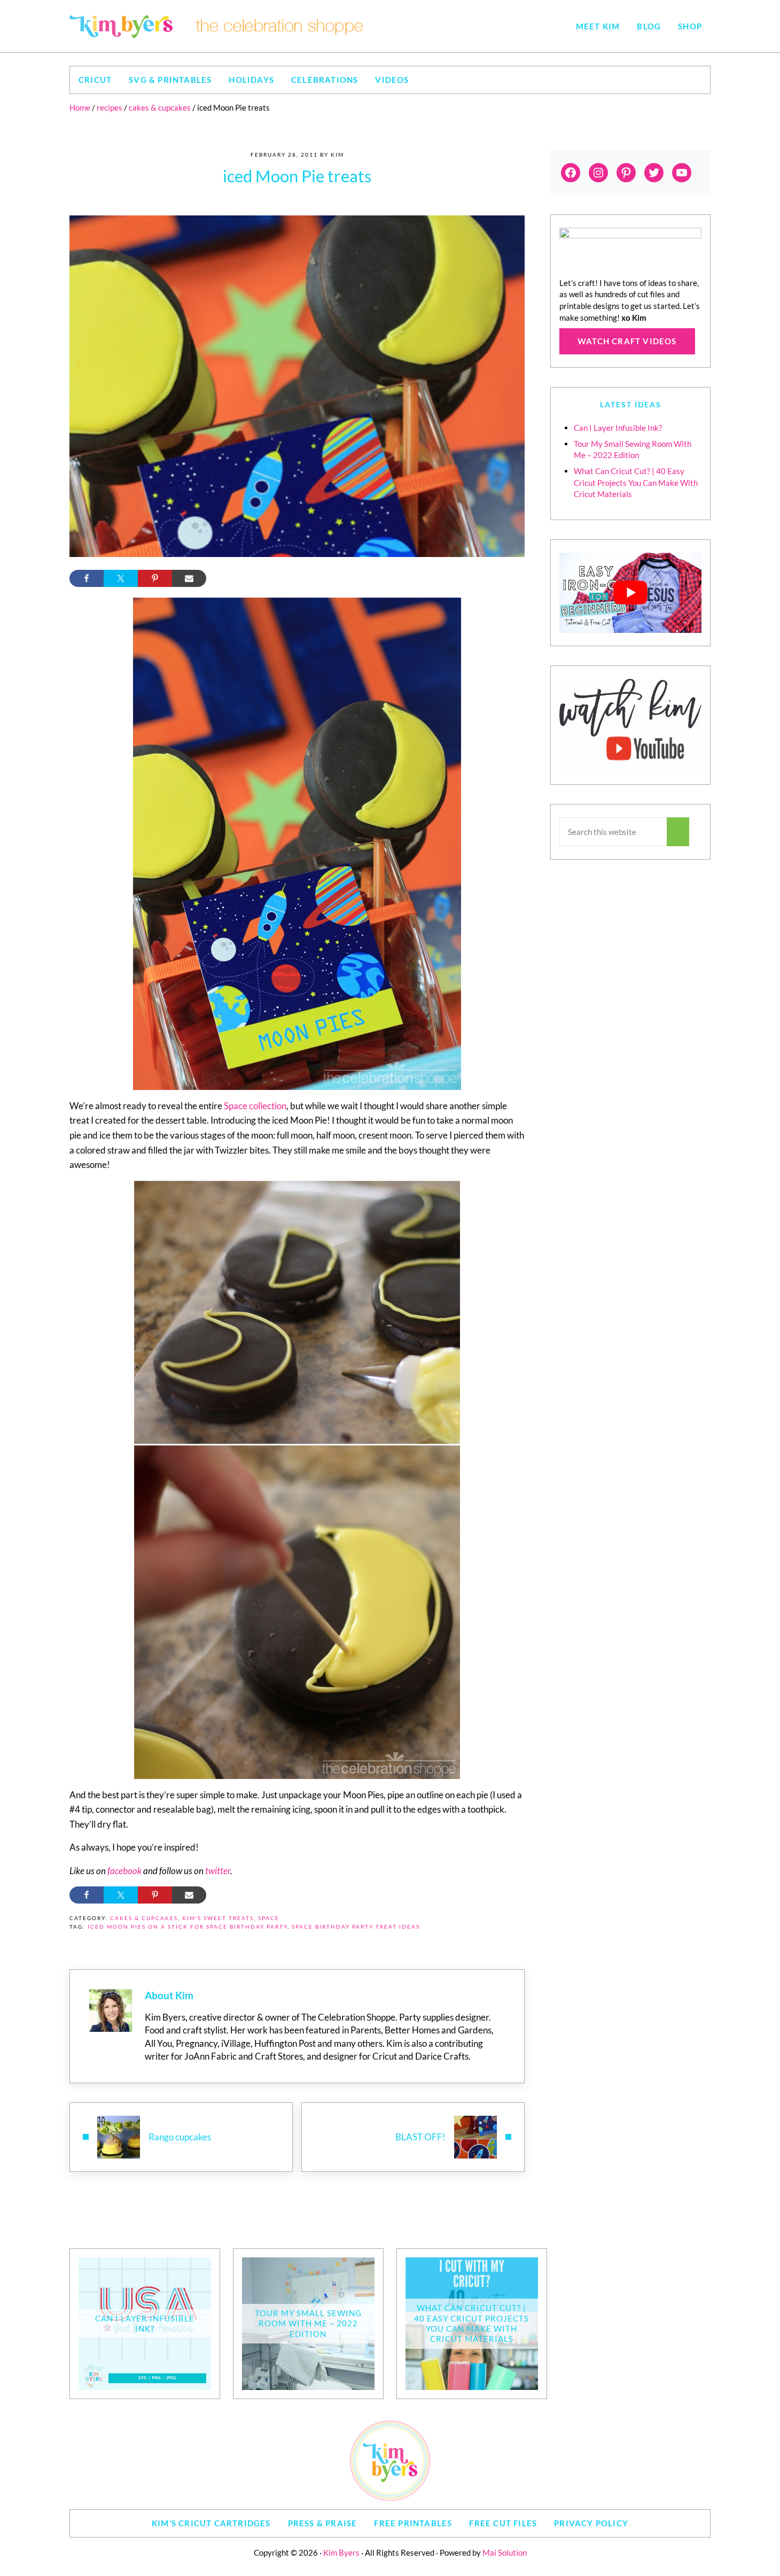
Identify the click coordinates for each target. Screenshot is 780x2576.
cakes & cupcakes (144, 1918)
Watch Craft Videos (627, 341)
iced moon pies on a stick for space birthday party (188, 1927)
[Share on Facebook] (87, 578)
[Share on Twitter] (121, 578)
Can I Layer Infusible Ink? (618, 428)
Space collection (255, 1106)
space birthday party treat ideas (356, 1927)
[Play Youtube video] (630, 593)
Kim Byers (341, 2552)
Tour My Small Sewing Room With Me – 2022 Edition (308, 2323)
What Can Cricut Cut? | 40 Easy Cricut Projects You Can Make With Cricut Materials (636, 483)
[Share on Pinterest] (155, 578)
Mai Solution (505, 2552)
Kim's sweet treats (218, 1918)
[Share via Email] (189, 578)
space (269, 1918)
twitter (218, 1871)
